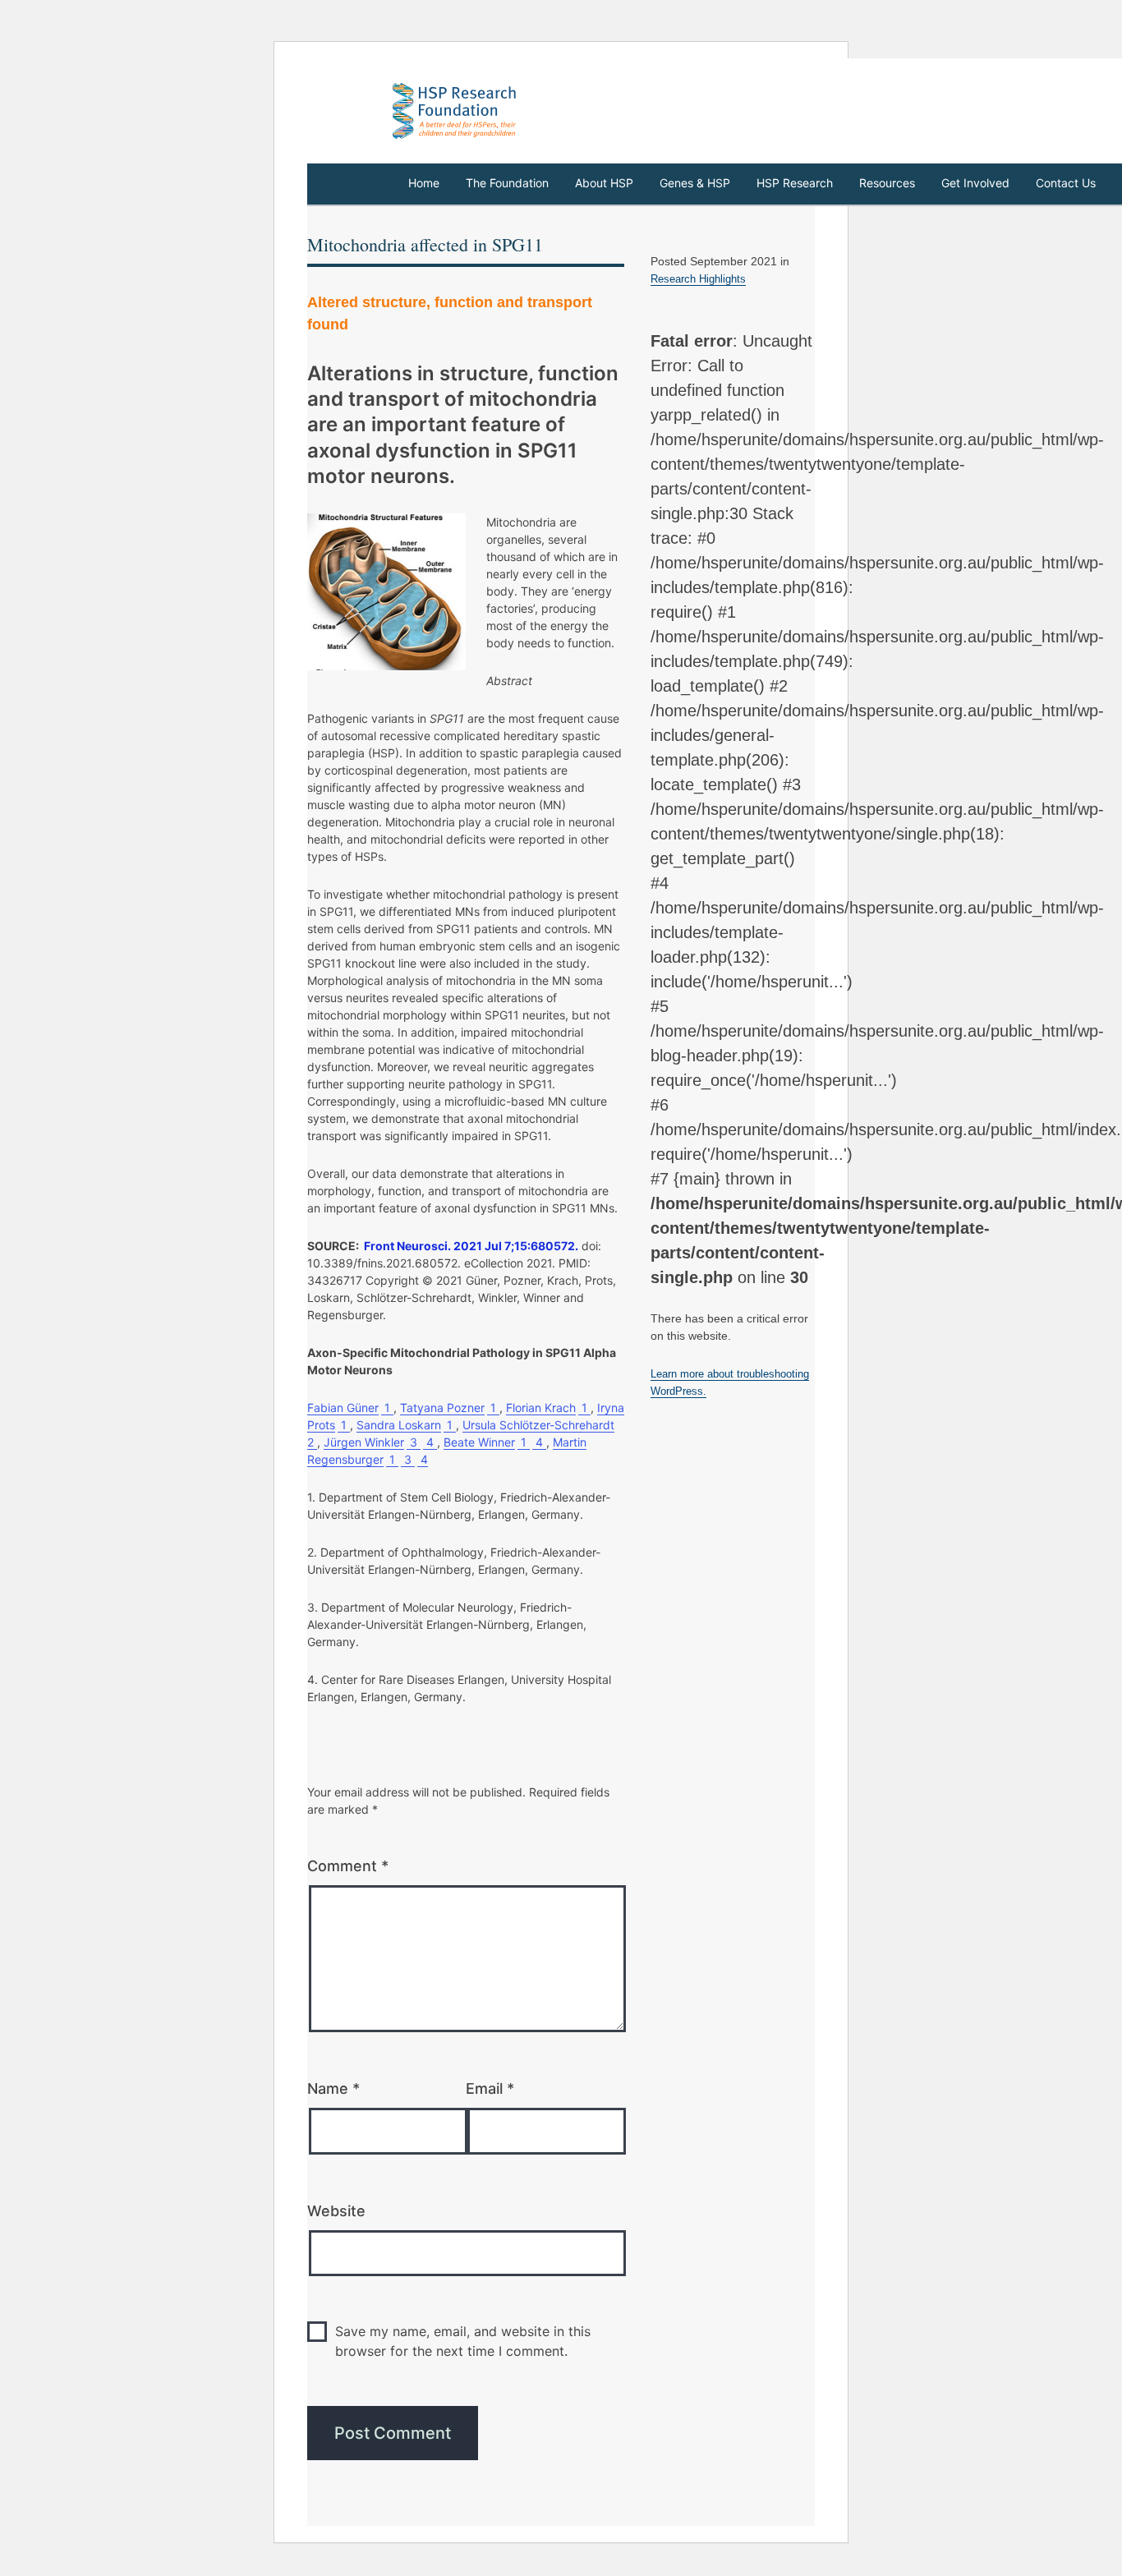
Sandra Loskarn (399, 1425)
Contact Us (1066, 183)
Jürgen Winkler (364, 1442)
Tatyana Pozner (442, 1408)
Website (336, 2211)
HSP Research (795, 183)
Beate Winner (479, 1442)
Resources (887, 183)
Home (424, 183)
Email (490, 2088)
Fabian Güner (343, 1408)
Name (333, 2088)
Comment (348, 1866)
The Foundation (507, 183)
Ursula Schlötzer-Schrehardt (538, 1425)
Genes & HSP (695, 183)
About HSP (604, 183)
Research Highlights (698, 279)
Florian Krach (541, 1408)
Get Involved (975, 183)
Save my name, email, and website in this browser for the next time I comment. (463, 2341)
